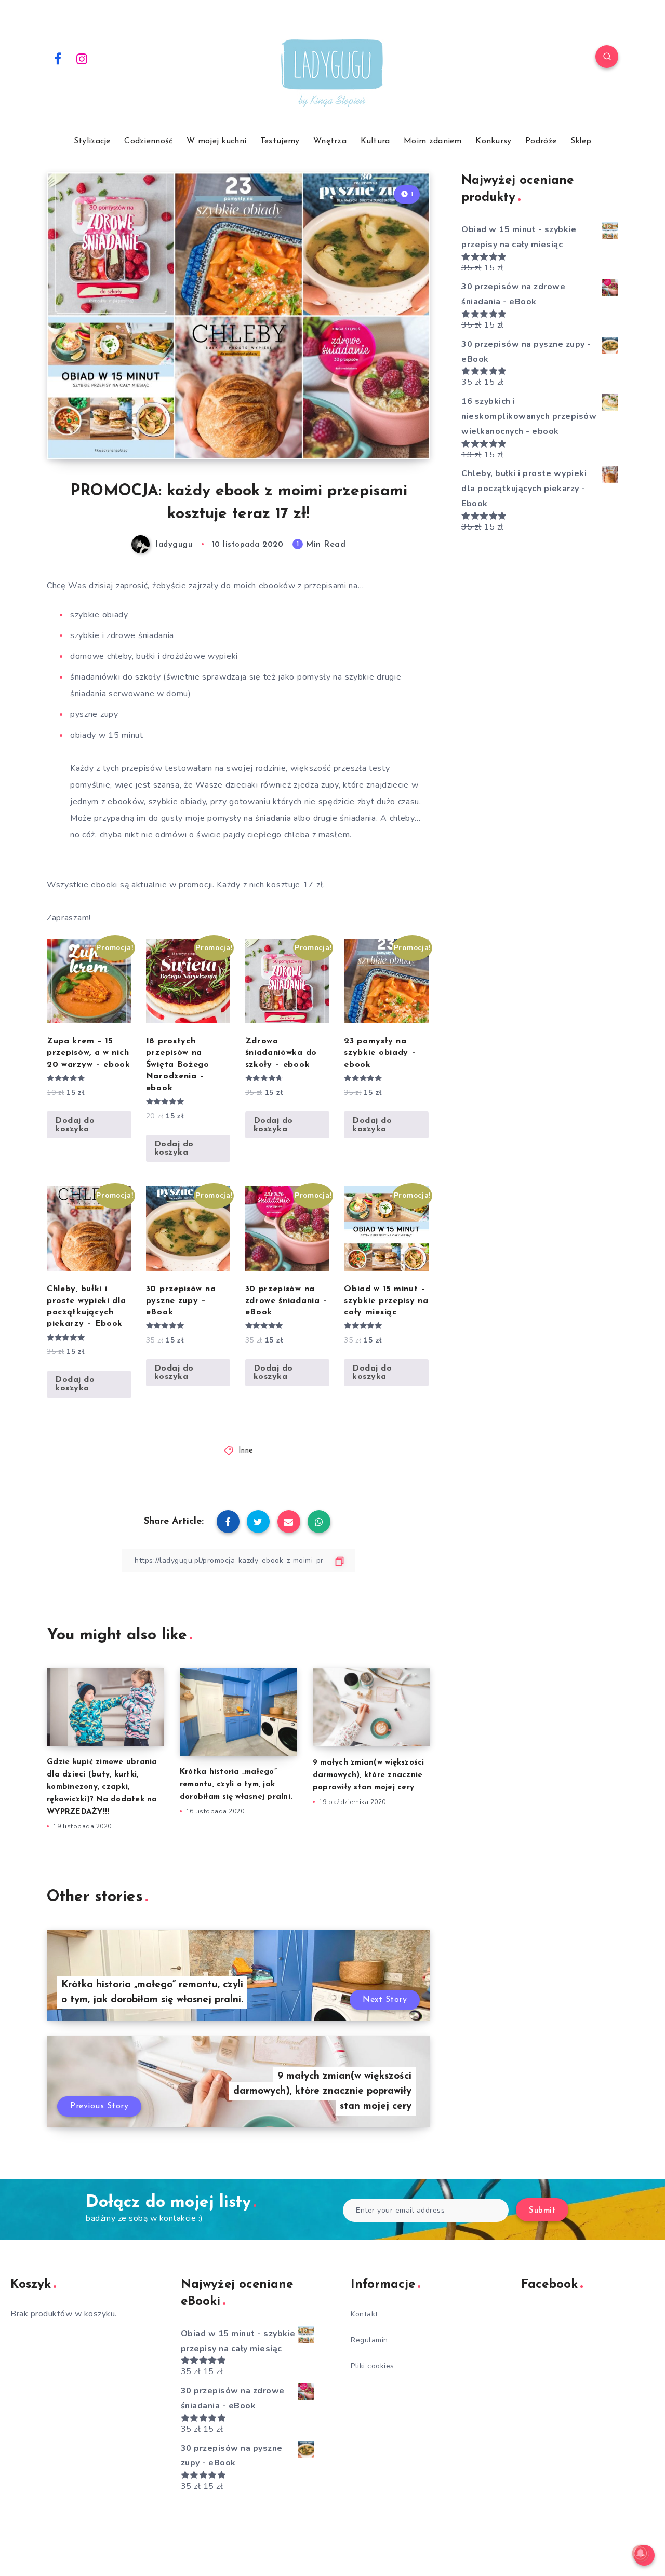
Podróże (541, 141)
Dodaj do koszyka (75, 1125)
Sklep (581, 141)
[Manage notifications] (641, 2553)
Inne (246, 1451)
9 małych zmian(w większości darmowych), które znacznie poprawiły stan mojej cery (369, 1775)
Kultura (375, 141)
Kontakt (364, 2314)
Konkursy (493, 141)
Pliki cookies (373, 2366)
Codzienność (148, 141)
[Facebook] (58, 58)
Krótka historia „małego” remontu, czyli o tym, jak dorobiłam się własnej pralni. (236, 1785)
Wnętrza (330, 141)
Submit (542, 2211)
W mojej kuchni (216, 141)
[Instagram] (82, 58)
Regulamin (369, 2340)
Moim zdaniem (433, 141)
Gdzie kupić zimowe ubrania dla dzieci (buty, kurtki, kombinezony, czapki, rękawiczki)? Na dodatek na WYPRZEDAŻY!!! (102, 1787)
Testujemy (280, 141)
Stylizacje (92, 141)
